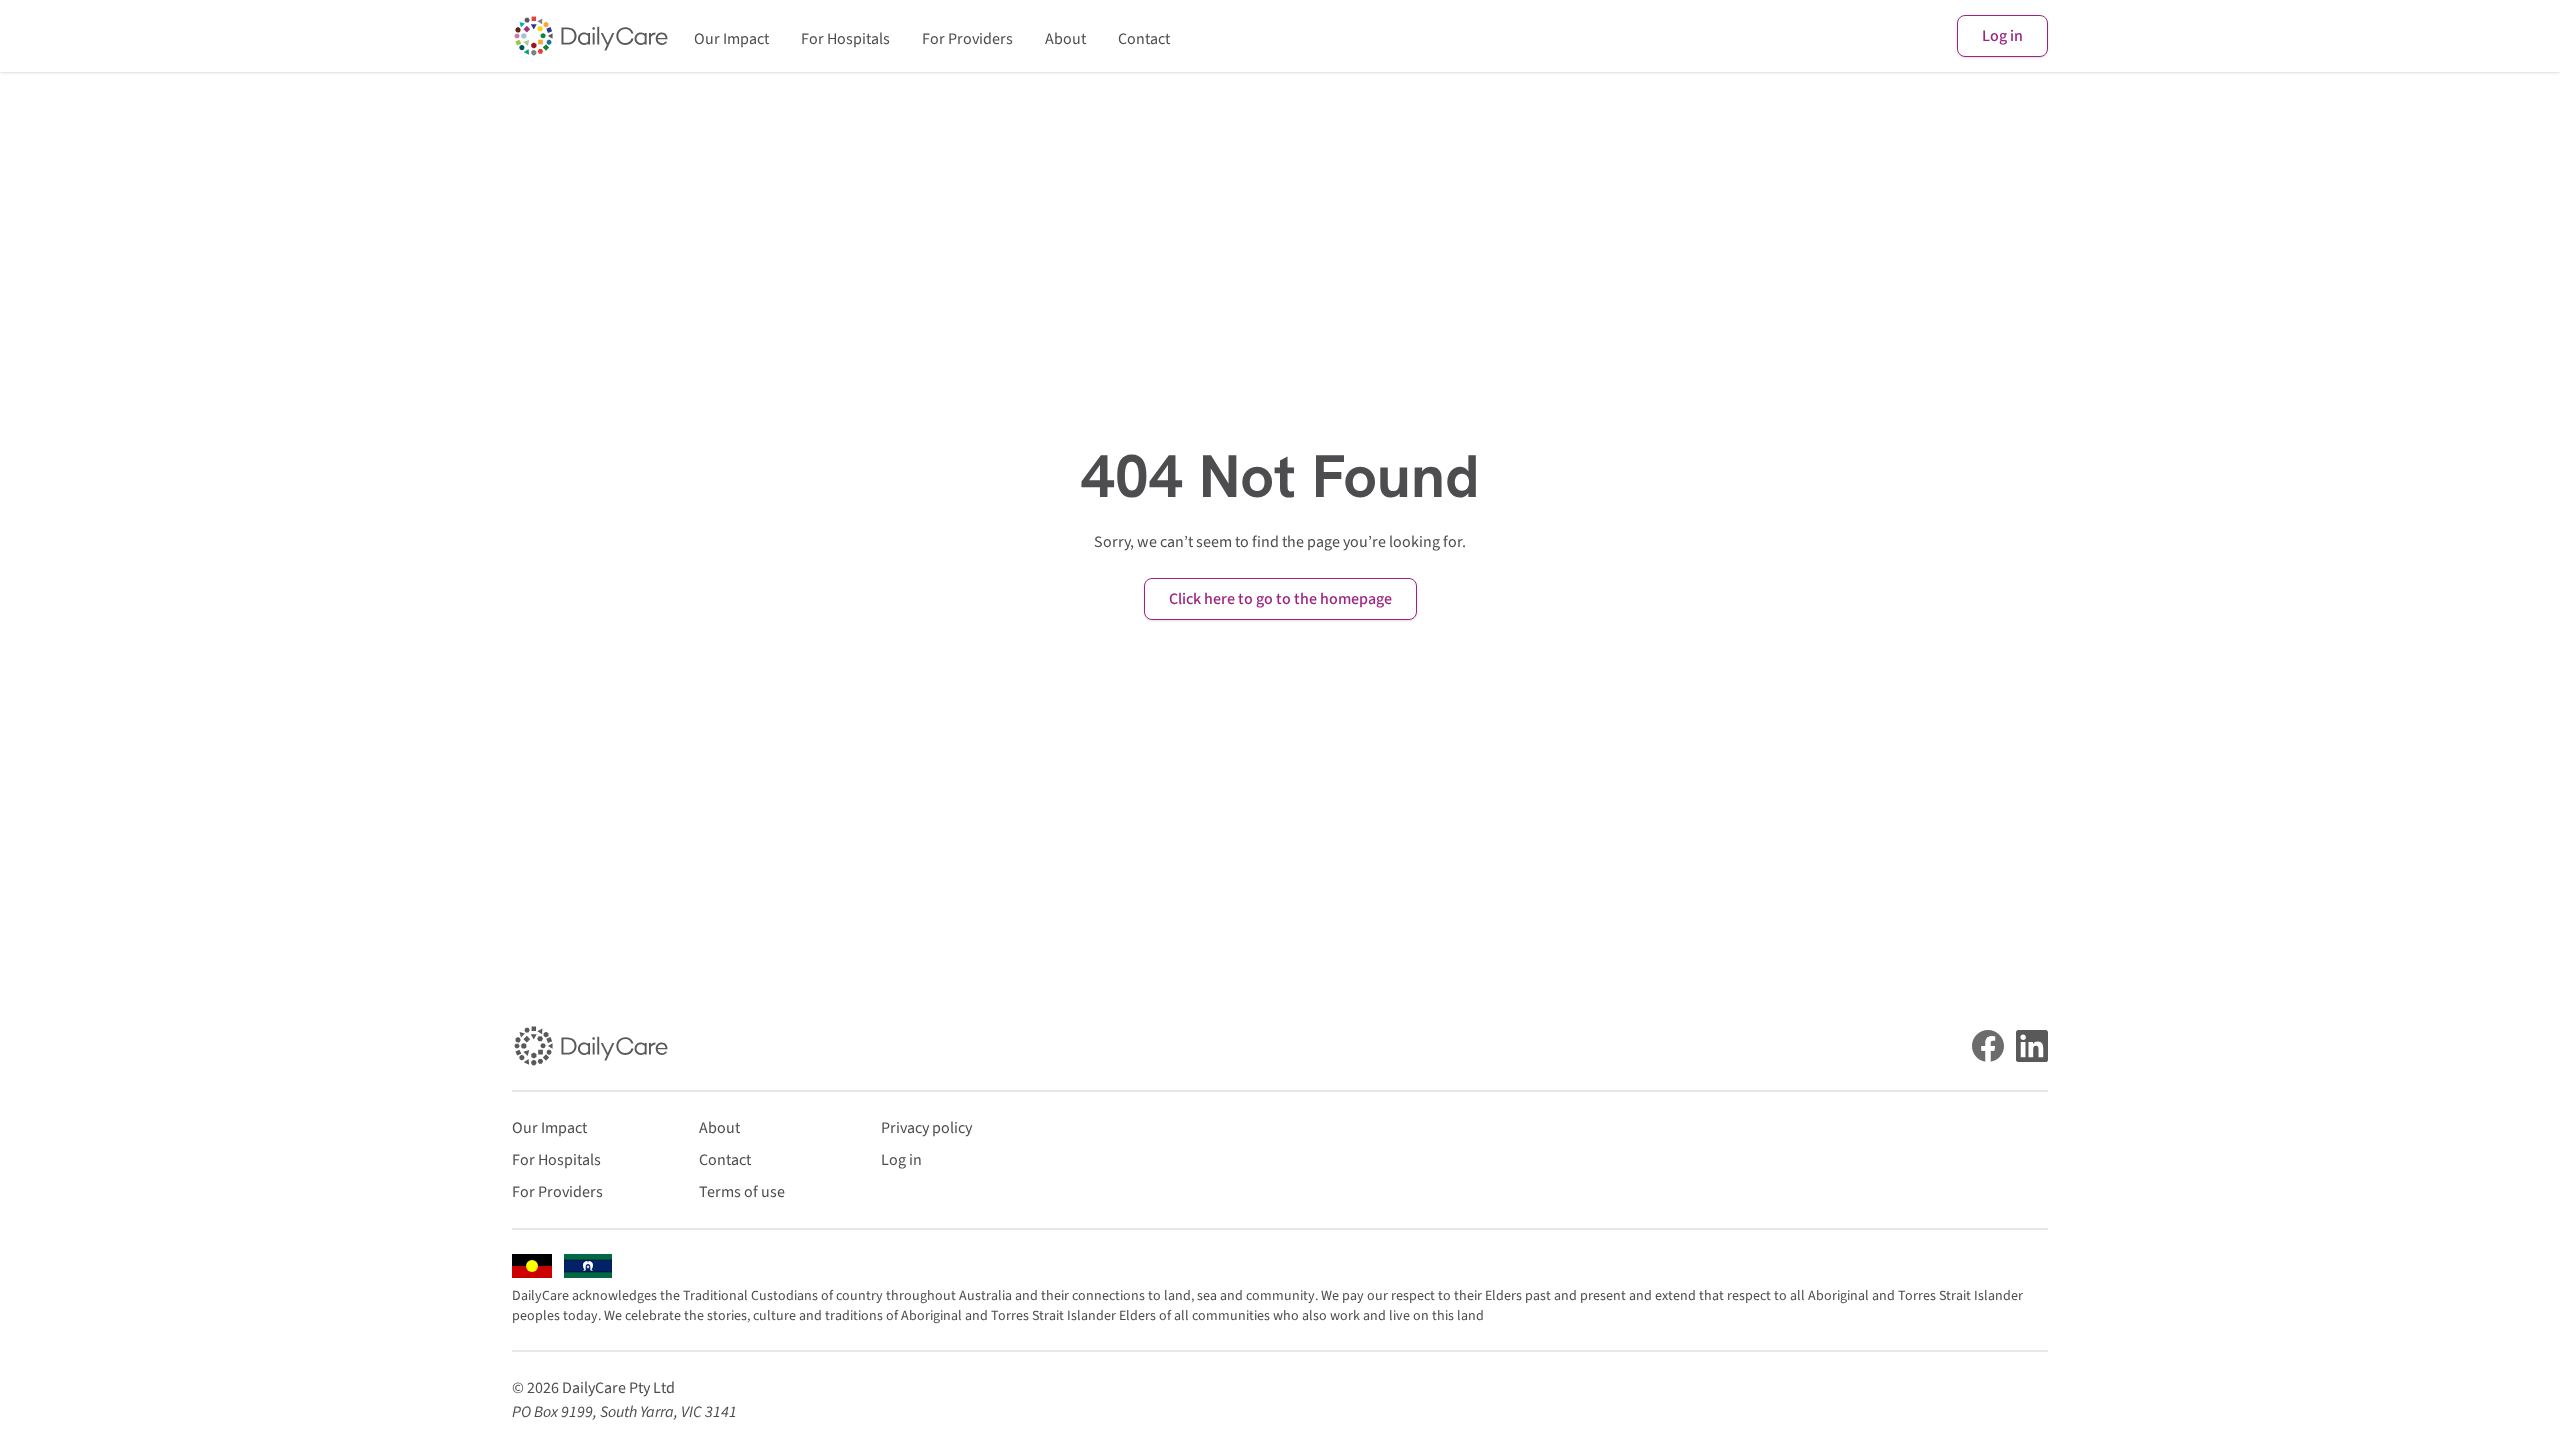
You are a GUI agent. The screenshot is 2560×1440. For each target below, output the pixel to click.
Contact (1144, 39)
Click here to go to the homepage (1280, 599)
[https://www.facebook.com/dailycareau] (1988, 1046)
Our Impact (731, 39)
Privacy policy (926, 1128)
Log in (2002, 36)
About (1065, 39)
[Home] (591, 36)
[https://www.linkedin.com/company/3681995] (2032, 1046)
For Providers (967, 39)
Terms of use (742, 1192)
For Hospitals (845, 39)
